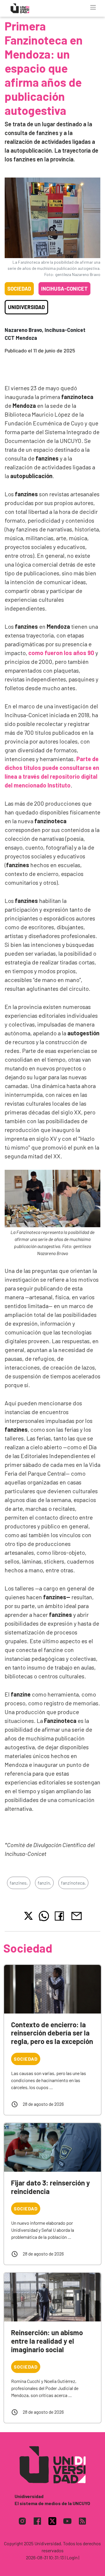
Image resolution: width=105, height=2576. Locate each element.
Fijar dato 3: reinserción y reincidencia (50, 2187)
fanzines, (19, 1883)
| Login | (72, 2557)
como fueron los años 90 (61, 653)
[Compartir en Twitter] (28, 1916)
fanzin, (44, 1883)
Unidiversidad (26, 307)
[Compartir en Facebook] (61, 1916)
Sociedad (19, 289)
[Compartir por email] (76, 1915)
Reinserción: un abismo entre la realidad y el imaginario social (47, 2341)
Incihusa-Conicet (64, 289)
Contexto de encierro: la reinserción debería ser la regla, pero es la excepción (52, 2033)
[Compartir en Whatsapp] (44, 1916)
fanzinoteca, (73, 1883)
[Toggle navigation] (93, 7)
